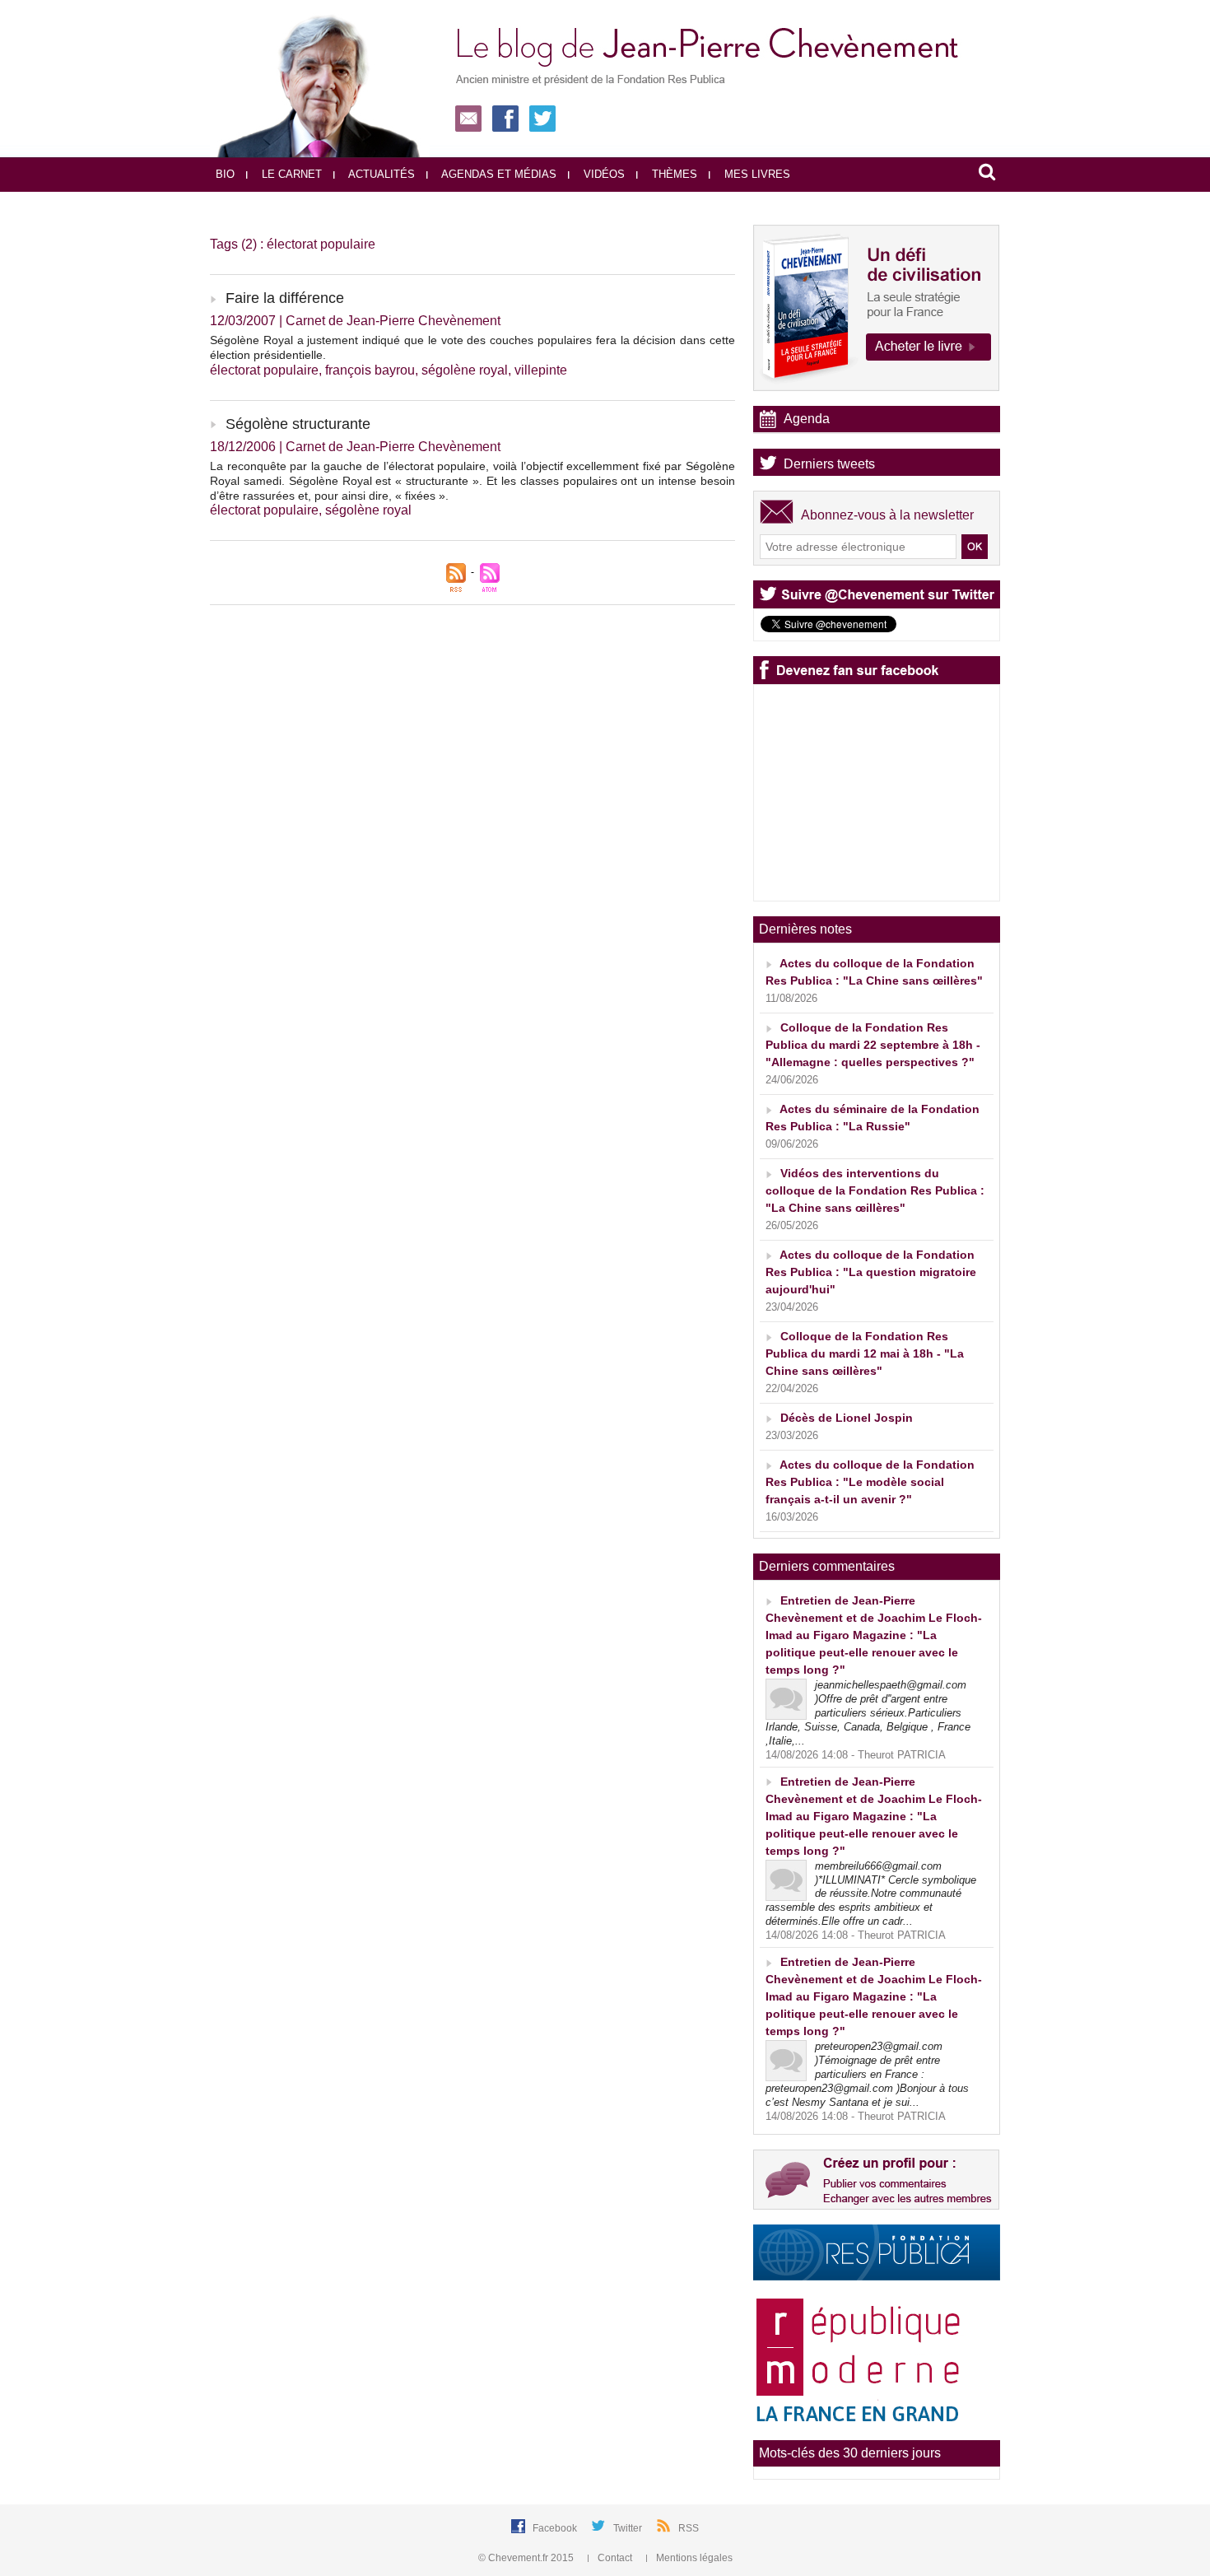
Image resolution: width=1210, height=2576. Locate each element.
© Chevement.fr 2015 (527, 2558)
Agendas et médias (498, 174)
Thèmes (673, 174)
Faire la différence (285, 298)
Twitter (629, 2528)
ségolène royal (465, 370)
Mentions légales (693, 2558)
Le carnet (290, 174)
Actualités (380, 174)
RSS (689, 2528)
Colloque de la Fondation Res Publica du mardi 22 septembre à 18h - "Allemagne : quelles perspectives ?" (873, 1045)
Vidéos (603, 174)
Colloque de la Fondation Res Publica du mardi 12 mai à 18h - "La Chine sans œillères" (865, 1353)
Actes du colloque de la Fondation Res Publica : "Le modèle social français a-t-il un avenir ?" (870, 1482)
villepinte (541, 370)
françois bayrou (370, 370)
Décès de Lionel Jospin (847, 1418)
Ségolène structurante (298, 424)
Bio (225, 174)
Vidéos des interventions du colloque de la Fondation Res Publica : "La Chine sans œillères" (875, 1190)
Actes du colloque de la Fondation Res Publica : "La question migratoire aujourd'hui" (871, 1272)
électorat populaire (264, 370)
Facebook (556, 2528)
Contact (615, 2558)
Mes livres (756, 174)
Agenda (807, 419)
